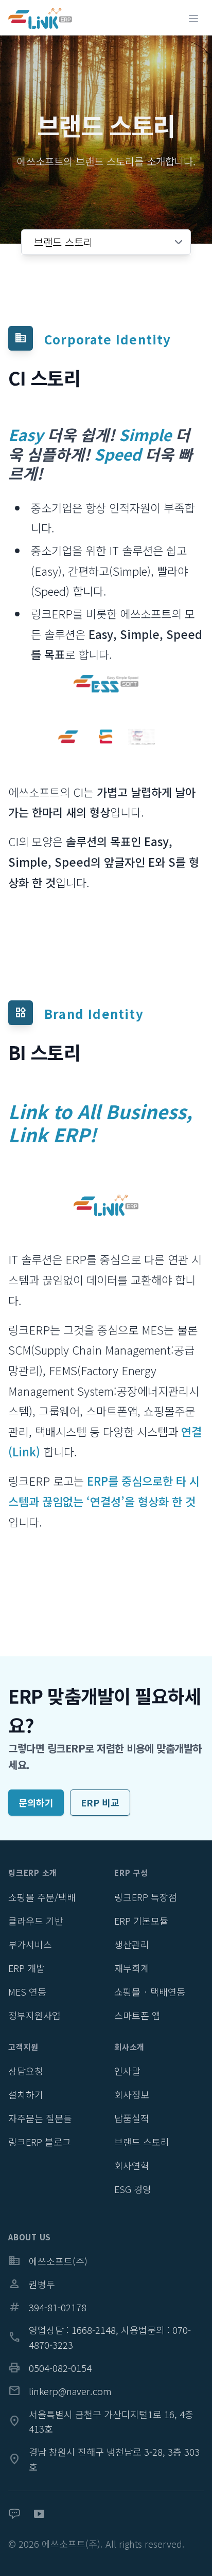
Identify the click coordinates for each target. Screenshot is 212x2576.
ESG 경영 (133, 2189)
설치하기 (26, 2094)
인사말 (127, 2071)
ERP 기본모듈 (141, 1921)
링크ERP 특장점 (146, 1897)
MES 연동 (27, 1992)
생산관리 (132, 1944)
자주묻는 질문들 (40, 2118)
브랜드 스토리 (142, 2142)
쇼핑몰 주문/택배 (42, 1897)
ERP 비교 (100, 1802)
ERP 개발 (26, 1968)
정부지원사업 (34, 2015)
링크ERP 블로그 (40, 2142)
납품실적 (132, 2118)
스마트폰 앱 (137, 2015)
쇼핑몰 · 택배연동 (150, 1992)
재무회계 (132, 1968)
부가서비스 (30, 1944)
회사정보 (132, 2094)
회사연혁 (132, 2165)
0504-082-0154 (50, 2368)
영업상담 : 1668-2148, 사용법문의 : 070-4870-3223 (100, 2337)
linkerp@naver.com (60, 2391)
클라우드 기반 (36, 1921)
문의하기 (36, 1802)
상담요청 (26, 2071)
